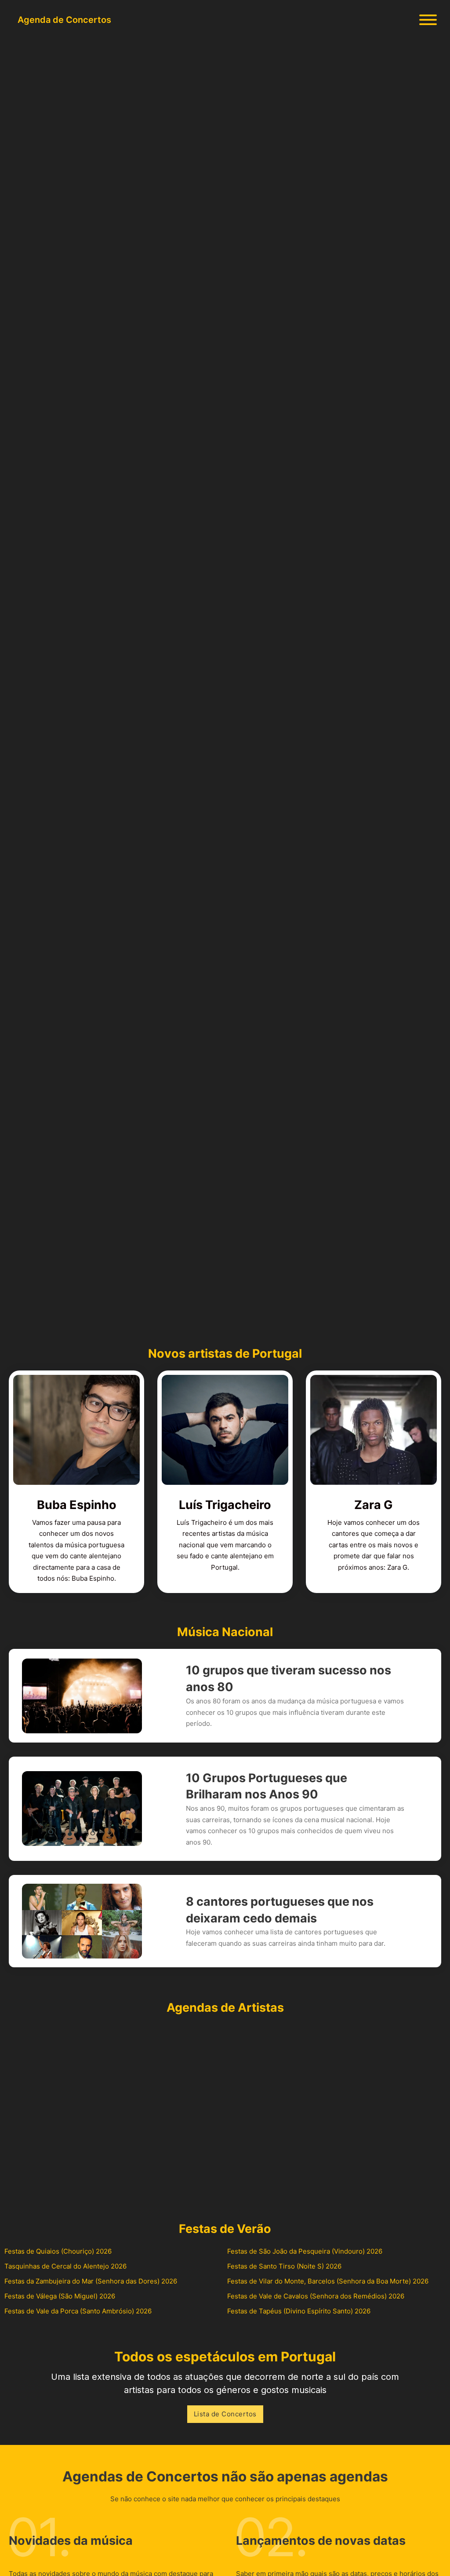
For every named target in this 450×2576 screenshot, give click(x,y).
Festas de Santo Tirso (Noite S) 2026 (284, 2266)
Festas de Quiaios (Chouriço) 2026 (58, 2251)
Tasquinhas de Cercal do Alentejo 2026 (65, 2266)
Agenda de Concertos (64, 20)
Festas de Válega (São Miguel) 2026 (60, 2296)
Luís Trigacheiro (225, 1505)
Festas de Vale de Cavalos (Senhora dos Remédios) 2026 (316, 2296)
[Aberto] (428, 20)
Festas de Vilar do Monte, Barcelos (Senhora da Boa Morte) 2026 (328, 2281)
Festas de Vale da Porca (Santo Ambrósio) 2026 (78, 2311)
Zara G (374, 1505)
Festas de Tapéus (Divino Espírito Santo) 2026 (299, 2311)
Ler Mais (47, 755)
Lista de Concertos (225, 2414)
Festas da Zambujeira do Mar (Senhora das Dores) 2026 (91, 2281)
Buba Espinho (77, 1505)
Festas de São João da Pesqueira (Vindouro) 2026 (305, 2251)
